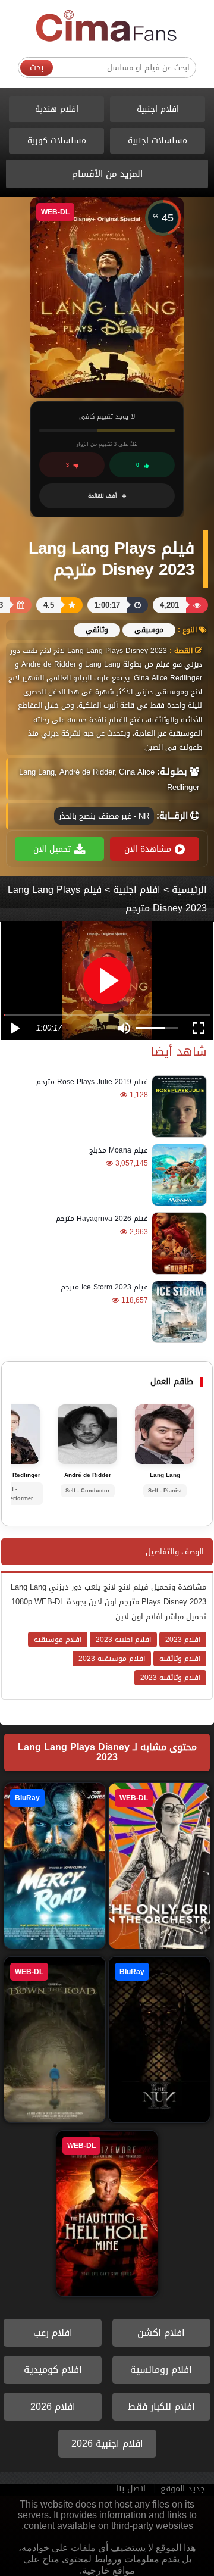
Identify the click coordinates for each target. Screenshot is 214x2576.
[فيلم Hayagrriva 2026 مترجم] (177, 1243)
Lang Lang (165, 1475)
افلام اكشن (161, 2333)
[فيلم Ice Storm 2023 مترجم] (177, 1312)
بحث (37, 68)
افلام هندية (57, 109)
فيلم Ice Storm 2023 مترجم (104, 1287)
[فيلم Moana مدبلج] (177, 1175)
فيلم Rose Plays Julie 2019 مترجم (92, 1082)
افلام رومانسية (161, 2370)
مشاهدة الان (148, 849)
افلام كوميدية (53, 2370)
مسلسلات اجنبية (158, 141)
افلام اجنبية (158, 109)
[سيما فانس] (107, 26)
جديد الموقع (183, 2489)
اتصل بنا (131, 2489)
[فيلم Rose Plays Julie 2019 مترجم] (177, 1106)
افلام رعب (53, 2333)
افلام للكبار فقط (161, 2407)
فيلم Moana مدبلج (119, 1150)
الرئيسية (189, 890)
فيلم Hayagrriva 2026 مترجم (102, 1219)
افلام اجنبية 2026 (107, 2444)
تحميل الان (52, 849)
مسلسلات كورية (57, 141)
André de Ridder (88, 1475)
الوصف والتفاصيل (175, 1552)
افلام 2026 (53, 2407)
